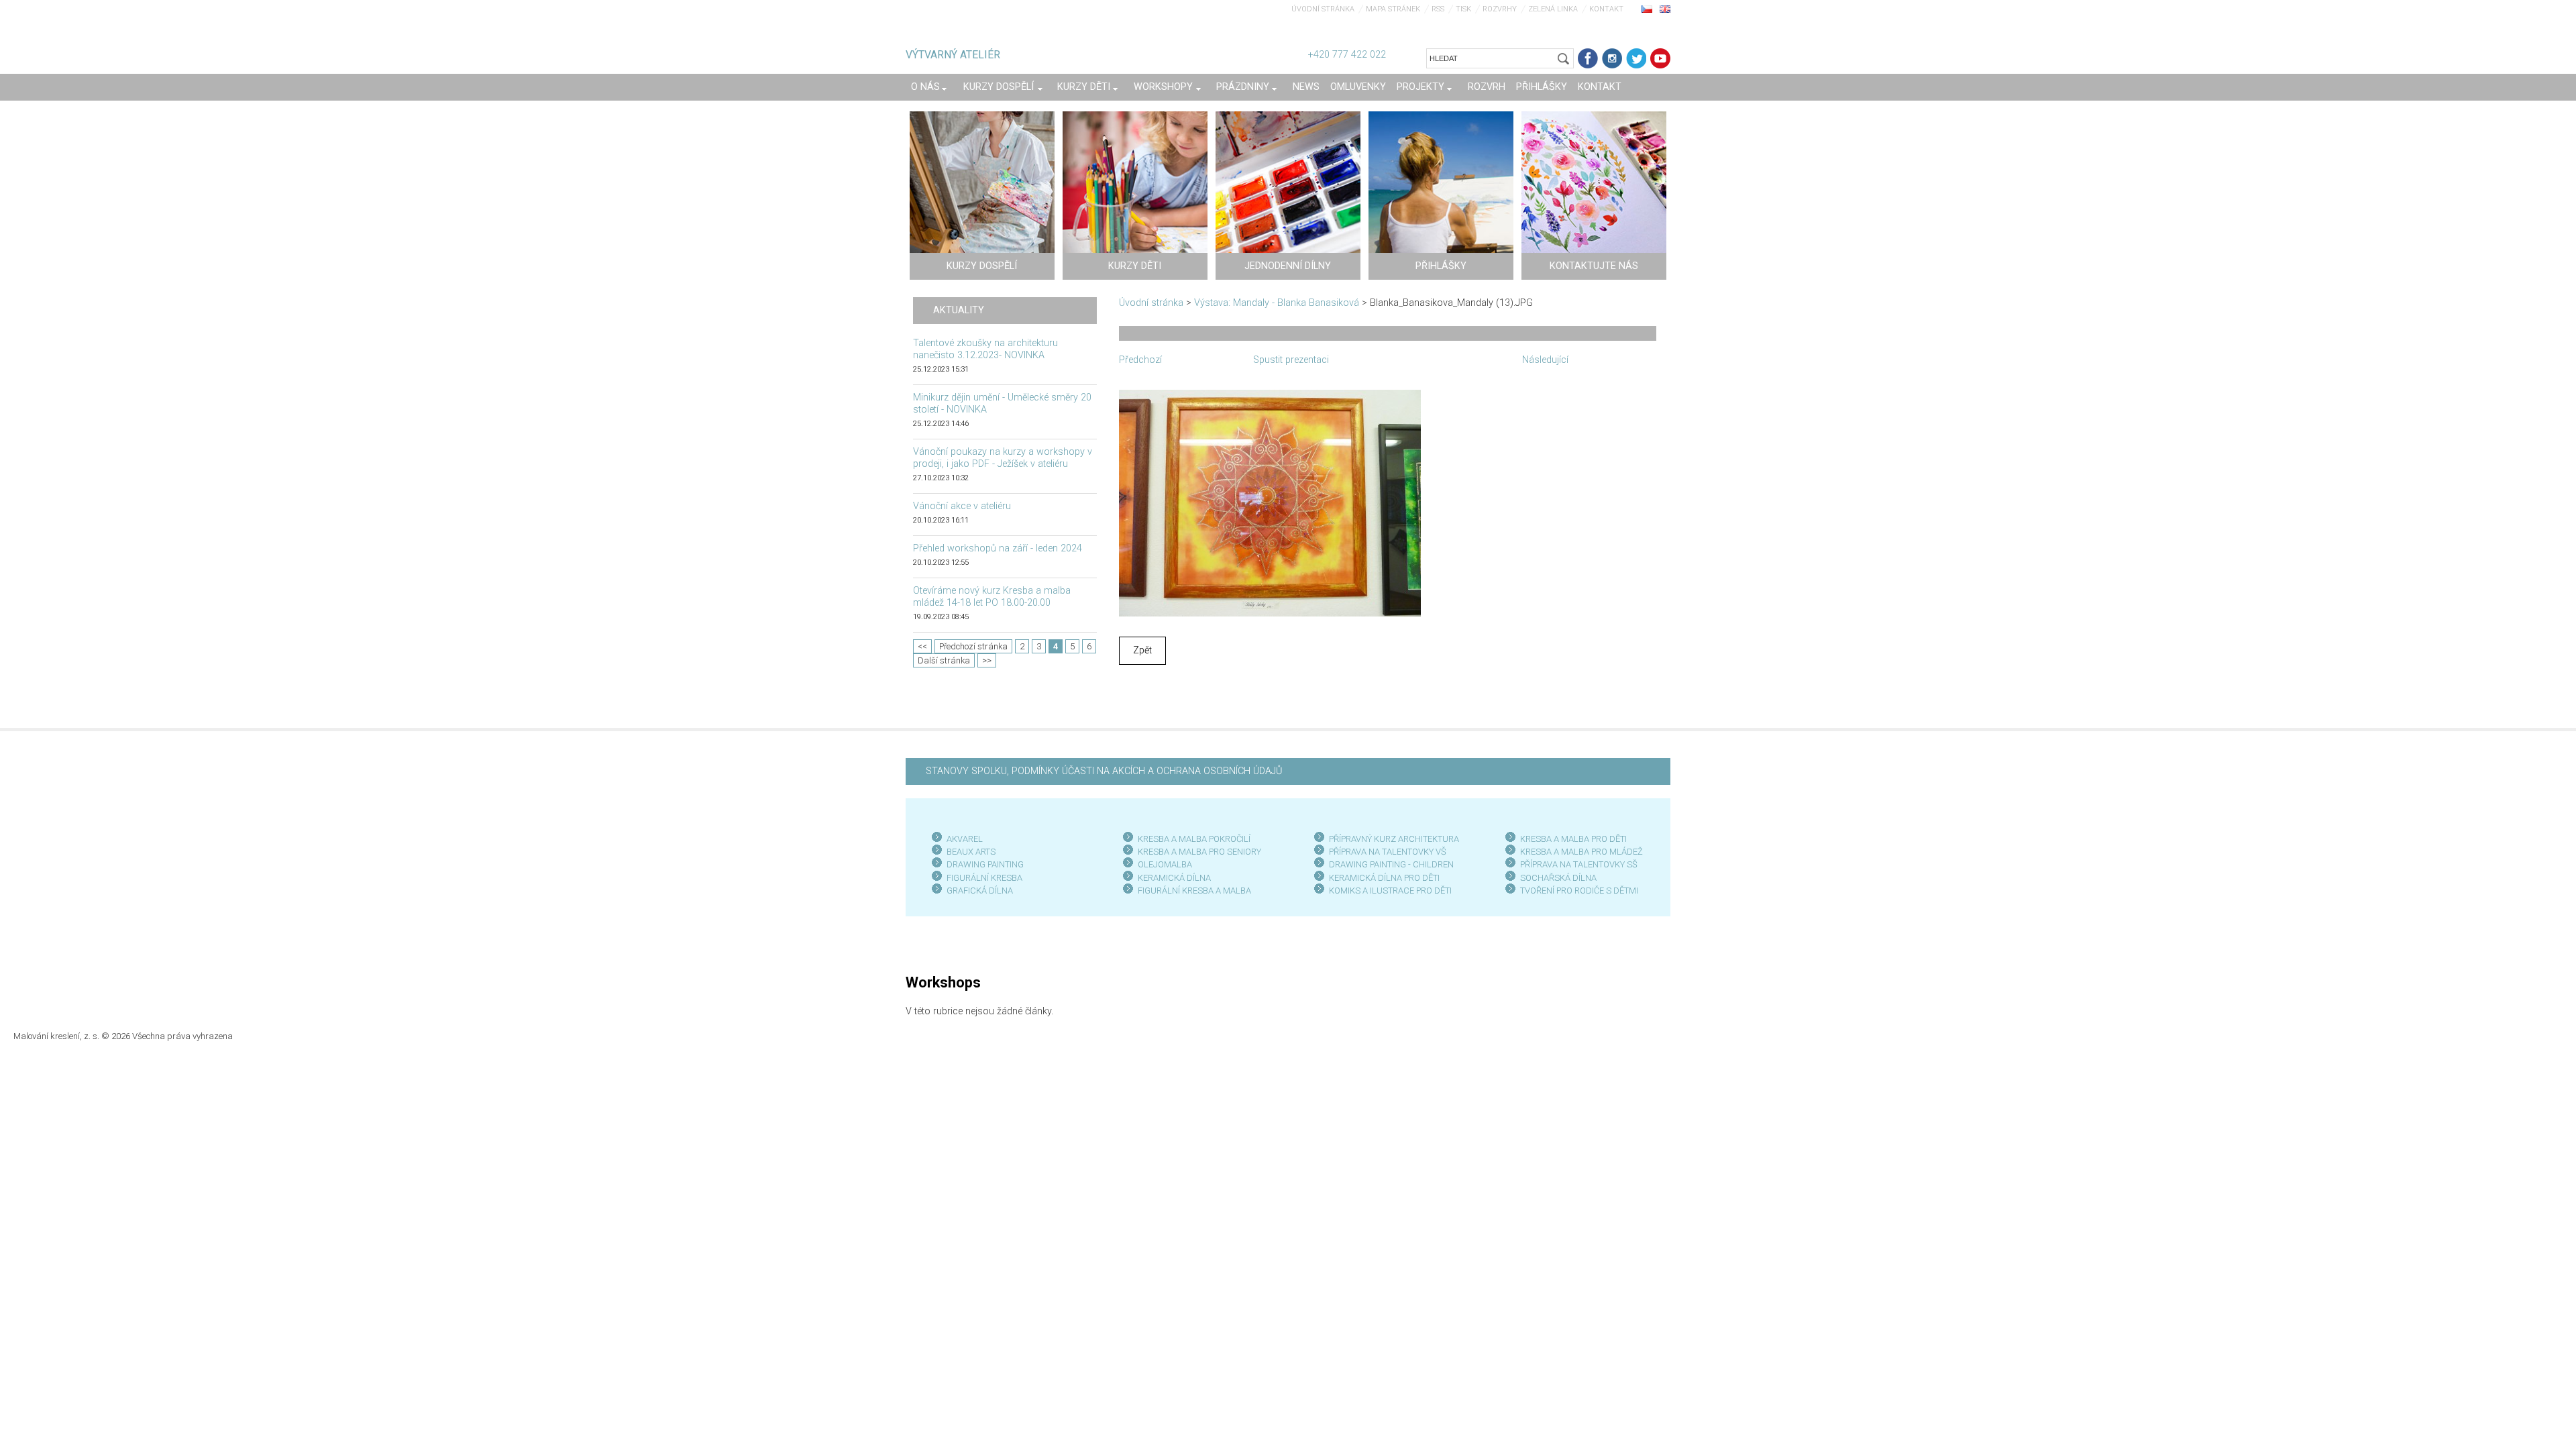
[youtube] (1660, 58)
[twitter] (1636, 58)
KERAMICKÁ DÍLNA (1174, 878)
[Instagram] (1612, 58)
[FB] (1588, 58)
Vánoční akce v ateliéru (962, 506)
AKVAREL (965, 839)
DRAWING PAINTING (985, 864)
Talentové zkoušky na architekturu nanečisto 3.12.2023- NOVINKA (985, 349)
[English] (1665, 9)
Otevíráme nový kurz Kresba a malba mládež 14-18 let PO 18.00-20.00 (992, 597)
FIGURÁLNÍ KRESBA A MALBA (1194, 891)
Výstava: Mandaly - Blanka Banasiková (1277, 303)
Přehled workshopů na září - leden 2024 (998, 548)
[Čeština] (1647, 9)
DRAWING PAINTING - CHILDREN (1391, 864)
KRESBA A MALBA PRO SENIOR (1197, 852)
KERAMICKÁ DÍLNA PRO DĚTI (1384, 878)
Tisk (1463, 9)
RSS (1438, 9)
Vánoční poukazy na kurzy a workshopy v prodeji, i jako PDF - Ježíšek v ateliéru (1003, 458)
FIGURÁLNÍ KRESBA (984, 878)
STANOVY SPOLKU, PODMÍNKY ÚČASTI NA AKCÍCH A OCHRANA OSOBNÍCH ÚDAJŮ (1104, 771)
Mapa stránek (1393, 9)
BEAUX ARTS (971, 852)
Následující (1545, 360)
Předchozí (1140, 360)
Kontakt (1606, 9)
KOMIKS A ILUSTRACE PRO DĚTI (1390, 891)
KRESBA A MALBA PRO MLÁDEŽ (1581, 852)
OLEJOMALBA (1165, 864)
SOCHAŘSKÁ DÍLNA (1558, 878)
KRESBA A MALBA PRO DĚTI (1573, 839)
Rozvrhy (1500, 9)
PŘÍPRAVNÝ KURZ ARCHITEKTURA (1394, 839)
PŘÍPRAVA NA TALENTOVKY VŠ (1388, 852)
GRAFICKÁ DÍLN (977, 891)
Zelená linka (1553, 9)
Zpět (1142, 650)
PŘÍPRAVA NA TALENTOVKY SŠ (1579, 864)
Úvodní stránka (1323, 9)
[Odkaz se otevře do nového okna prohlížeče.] (1270, 502)
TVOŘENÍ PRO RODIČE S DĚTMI (1579, 891)
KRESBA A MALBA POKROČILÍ (1194, 839)
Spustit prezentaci (1291, 360)
